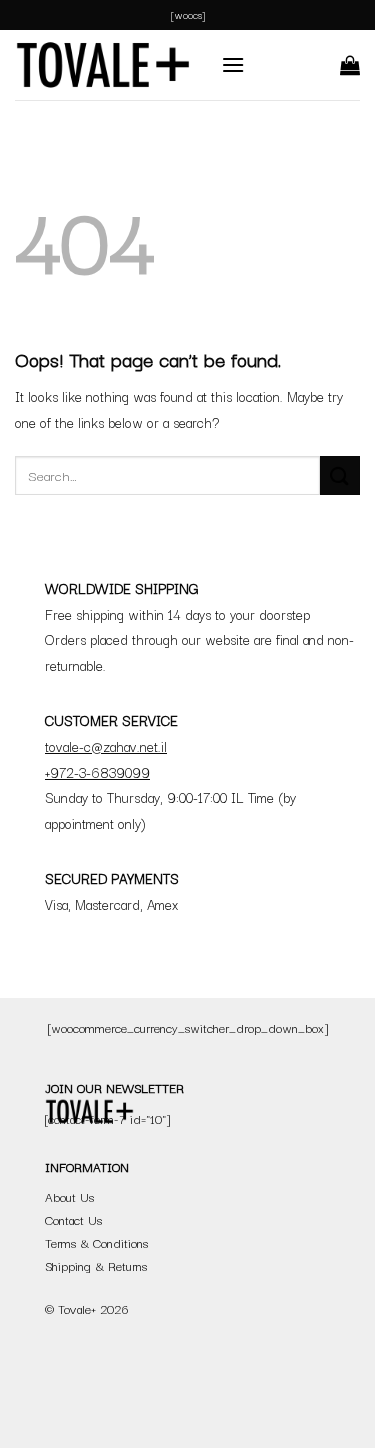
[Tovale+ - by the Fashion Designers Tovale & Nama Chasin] (103, 65)
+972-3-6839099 (97, 772)
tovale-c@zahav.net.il (106, 746)
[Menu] (233, 64)
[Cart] (350, 65)
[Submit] (340, 475)
